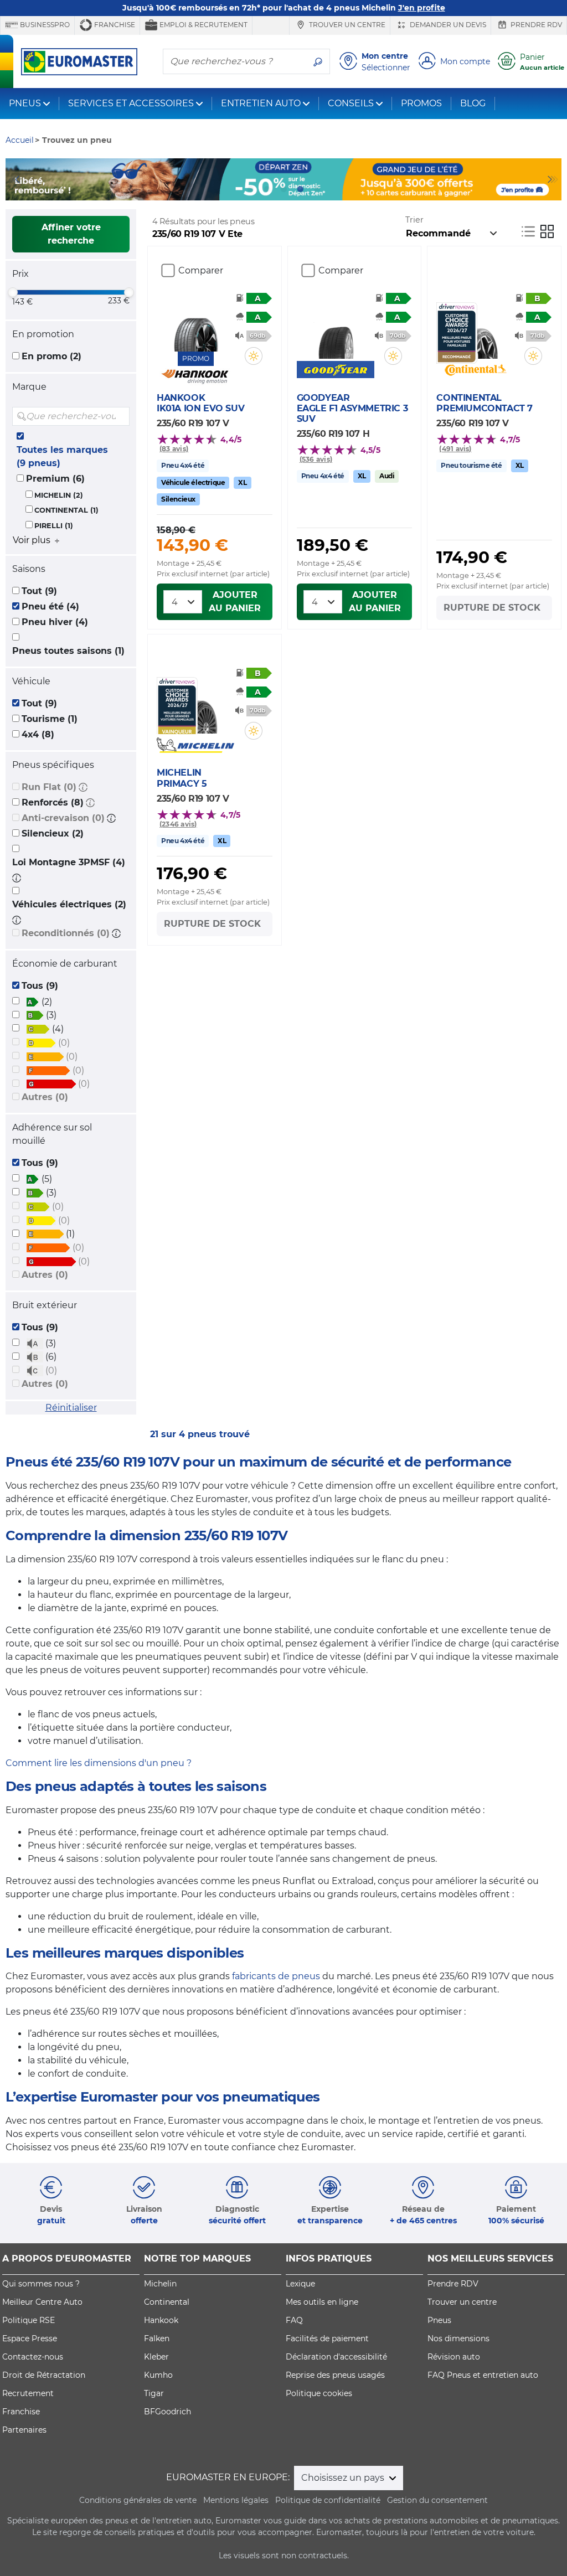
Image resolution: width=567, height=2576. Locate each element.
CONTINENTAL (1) (66, 510)
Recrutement (28, 2393)
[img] (120, 416)
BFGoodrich (167, 2412)
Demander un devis (447, 25)
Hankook (161, 2320)
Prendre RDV (535, 25)
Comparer (201, 270)
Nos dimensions (458, 2338)
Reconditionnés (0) (66, 933)
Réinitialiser (71, 1408)
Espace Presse (30, 2338)
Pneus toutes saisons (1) (68, 651)
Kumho (158, 2375)
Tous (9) (40, 986)
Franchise (114, 25)
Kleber (156, 2357)
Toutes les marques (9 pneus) (62, 456)
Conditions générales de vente (138, 2500)
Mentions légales (236, 2500)
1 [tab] (250, 189)
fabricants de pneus (276, 1976)
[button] (83, 787)
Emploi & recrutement (203, 25)
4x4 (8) (38, 734)
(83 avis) (174, 449)
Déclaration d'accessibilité (336, 2357)
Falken (157, 2338)
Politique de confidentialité (328, 2500)
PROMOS (421, 103)
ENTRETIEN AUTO (261, 103)
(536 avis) (316, 459)
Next (553, 179)
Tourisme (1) (50, 719)
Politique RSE (29, 2320)
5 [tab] (317, 189)
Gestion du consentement (437, 2500)
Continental (167, 2302)
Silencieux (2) (53, 833)
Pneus (439, 2320)
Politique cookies (319, 2393)
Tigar (154, 2393)
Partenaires (24, 2430)
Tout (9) (39, 591)
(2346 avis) (178, 824)
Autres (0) (45, 1097)
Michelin (160, 2284)
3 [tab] (283, 189)
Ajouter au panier (235, 602)
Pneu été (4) (50, 606)
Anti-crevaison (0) (63, 818)
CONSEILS (351, 103)
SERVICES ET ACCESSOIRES (131, 103)
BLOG (473, 103)
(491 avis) (455, 449)
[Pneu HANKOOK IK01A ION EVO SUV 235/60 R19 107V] (196, 323)
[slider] (13, 292)
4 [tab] (300, 189)
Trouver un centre (346, 25)
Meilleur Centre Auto (42, 2302)
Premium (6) (55, 479)
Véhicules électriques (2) (69, 904)
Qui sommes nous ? (41, 2284)
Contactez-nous (33, 2357)
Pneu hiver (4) (55, 622)
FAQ (294, 2320)
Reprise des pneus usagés (335, 2375)
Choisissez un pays (344, 2478)
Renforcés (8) (53, 802)
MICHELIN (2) (59, 495)
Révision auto (454, 2357)
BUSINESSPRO (44, 25)
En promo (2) (51, 356)
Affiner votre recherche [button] (71, 234)
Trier (414, 220)
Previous (14, 179)
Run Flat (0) (49, 787)
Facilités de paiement (327, 2338)
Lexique (300, 2284)
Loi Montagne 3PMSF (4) (69, 862)
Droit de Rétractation (44, 2375)
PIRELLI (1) (54, 526)
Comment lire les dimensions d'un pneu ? (99, 1763)
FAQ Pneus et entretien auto (483, 2375)
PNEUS (25, 103)
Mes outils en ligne (322, 2302)
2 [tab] (267, 189)
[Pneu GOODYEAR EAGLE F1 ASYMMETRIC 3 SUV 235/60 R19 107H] (336, 331)
